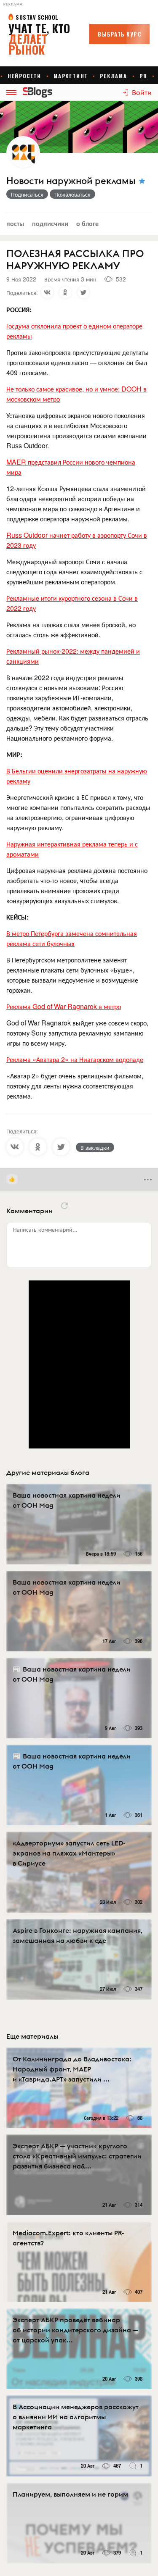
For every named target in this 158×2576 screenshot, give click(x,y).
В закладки (95, 1147)
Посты (15, 223)
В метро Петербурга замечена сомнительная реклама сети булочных (72, 938)
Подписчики (50, 223)
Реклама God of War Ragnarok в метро (64, 1006)
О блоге (87, 223)
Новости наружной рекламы (71, 181)
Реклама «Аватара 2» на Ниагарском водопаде (75, 1059)
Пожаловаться (72, 194)
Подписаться (27, 194)
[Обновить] (64, 1206)
